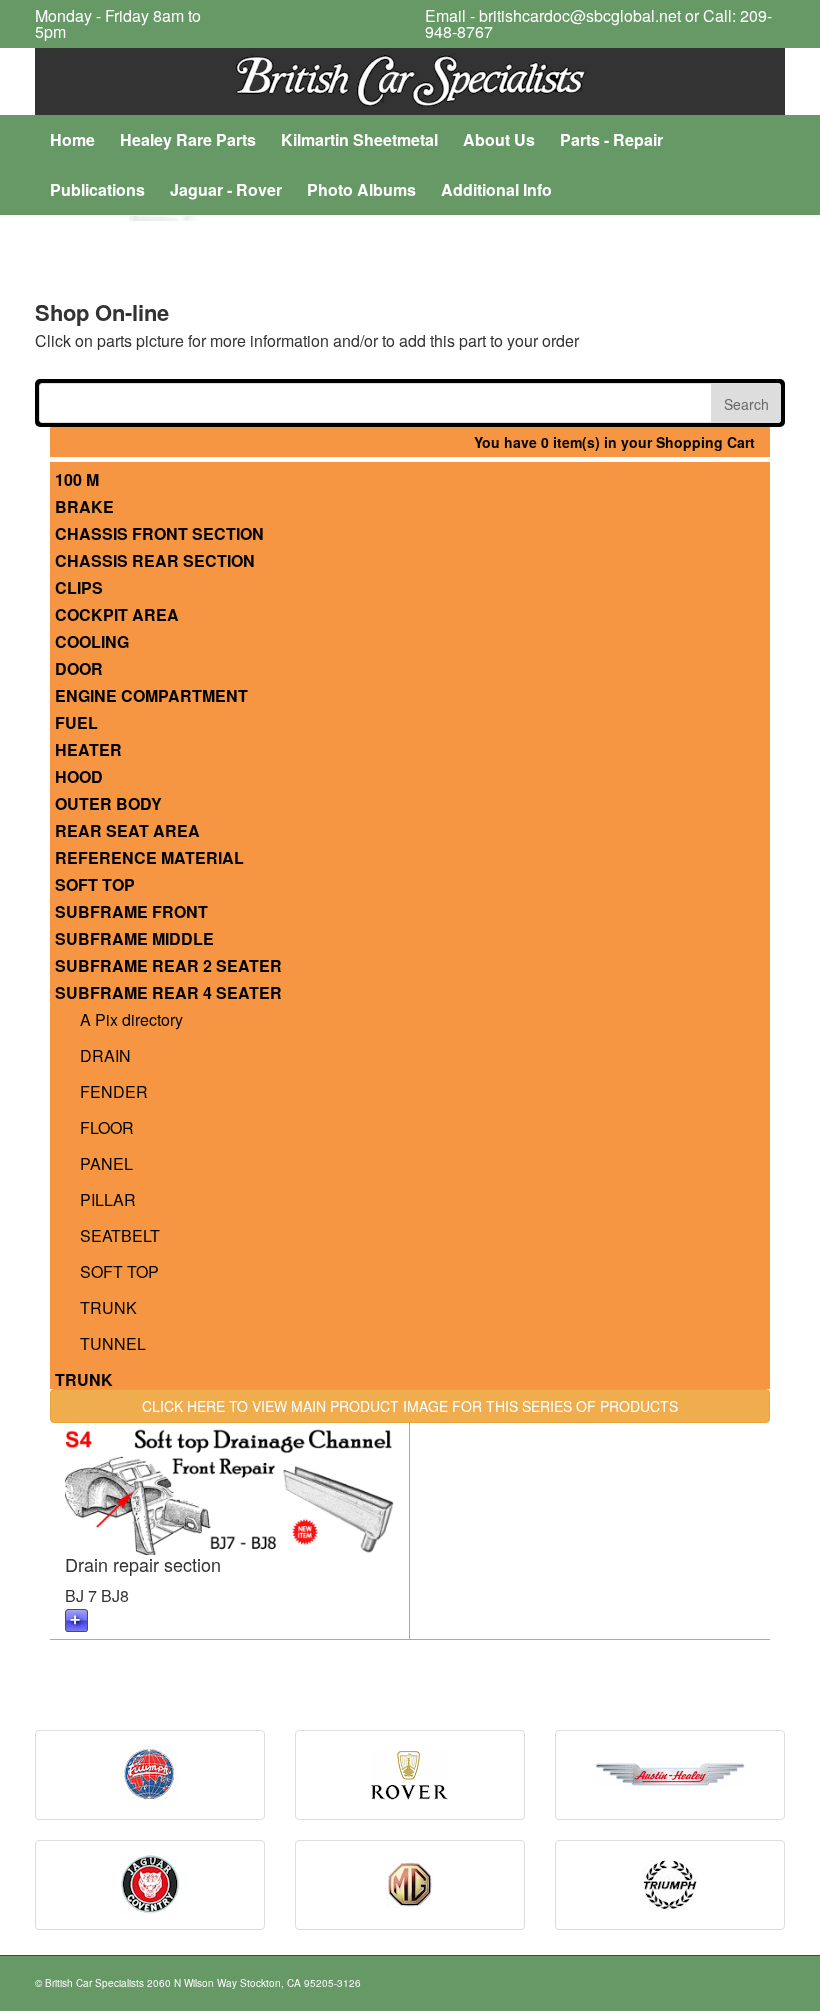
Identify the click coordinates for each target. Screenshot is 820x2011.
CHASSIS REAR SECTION (157, 561)
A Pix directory (131, 1019)
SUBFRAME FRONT (133, 912)
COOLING (94, 642)
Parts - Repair (611, 139)
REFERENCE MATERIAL (151, 858)
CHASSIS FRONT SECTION (161, 534)
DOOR (81, 669)
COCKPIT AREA (119, 615)
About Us (499, 139)
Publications (97, 189)
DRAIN (105, 1055)
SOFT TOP (97, 885)
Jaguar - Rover (226, 189)
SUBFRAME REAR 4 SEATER (170, 993)
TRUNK (108, 1307)
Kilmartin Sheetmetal (359, 139)
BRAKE (86, 507)
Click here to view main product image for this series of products (410, 1406)
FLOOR (107, 1127)
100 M (79, 480)
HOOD (81, 777)
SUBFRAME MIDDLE (136, 939)
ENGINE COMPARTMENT (153, 696)
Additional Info (496, 189)
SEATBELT (120, 1235)
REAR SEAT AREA (129, 831)
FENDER (114, 1091)
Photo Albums (361, 189)
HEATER (90, 750)
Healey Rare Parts (188, 139)
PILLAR (108, 1199)
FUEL (78, 723)
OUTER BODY (110, 804)
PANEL (106, 1163)
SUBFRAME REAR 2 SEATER (170, 966)
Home (72, 139)
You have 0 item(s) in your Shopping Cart (614, 442)
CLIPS (81, 588)
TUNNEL (113, 1343)
